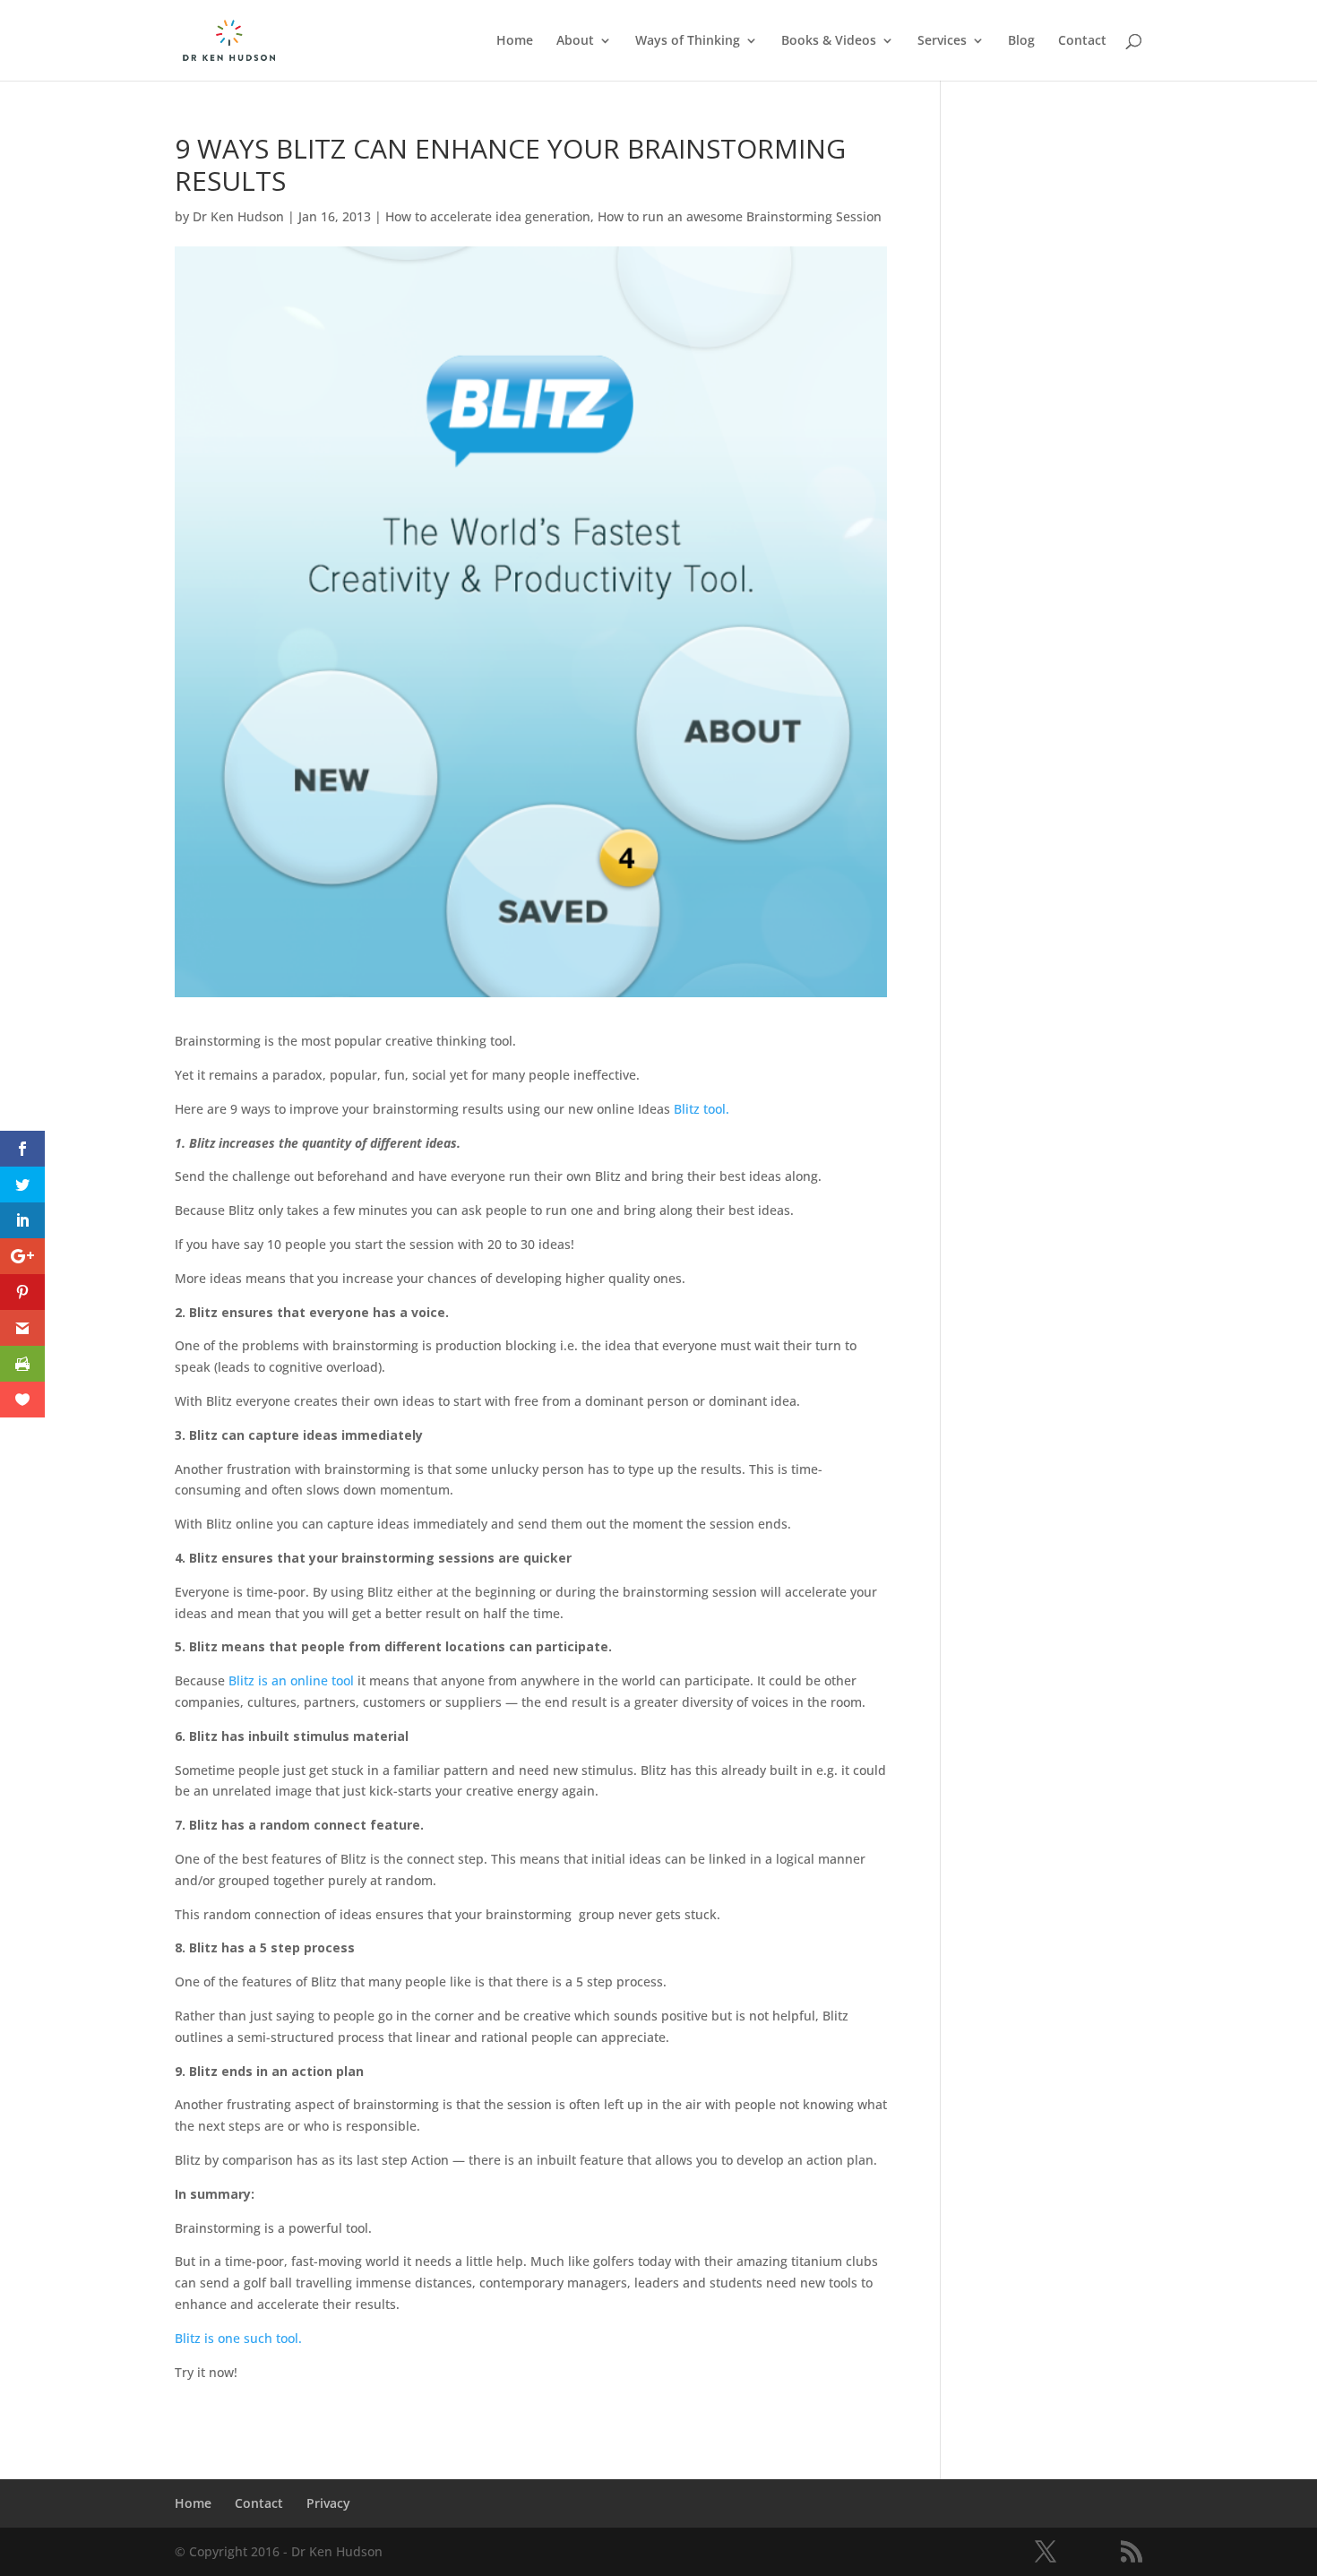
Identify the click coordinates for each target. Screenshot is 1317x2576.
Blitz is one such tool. (238, 2338)
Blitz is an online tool (291, 1680)
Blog (1021, 41)
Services (942, 41)
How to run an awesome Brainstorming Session (740, 216)
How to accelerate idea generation (488, 216)
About (575, 41)
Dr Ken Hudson (238, 216)
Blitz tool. (702, 1109)
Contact (1082, 41)
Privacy (328, 2503)
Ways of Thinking (688, 41)
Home (515, 41)
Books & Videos (829, 41)
